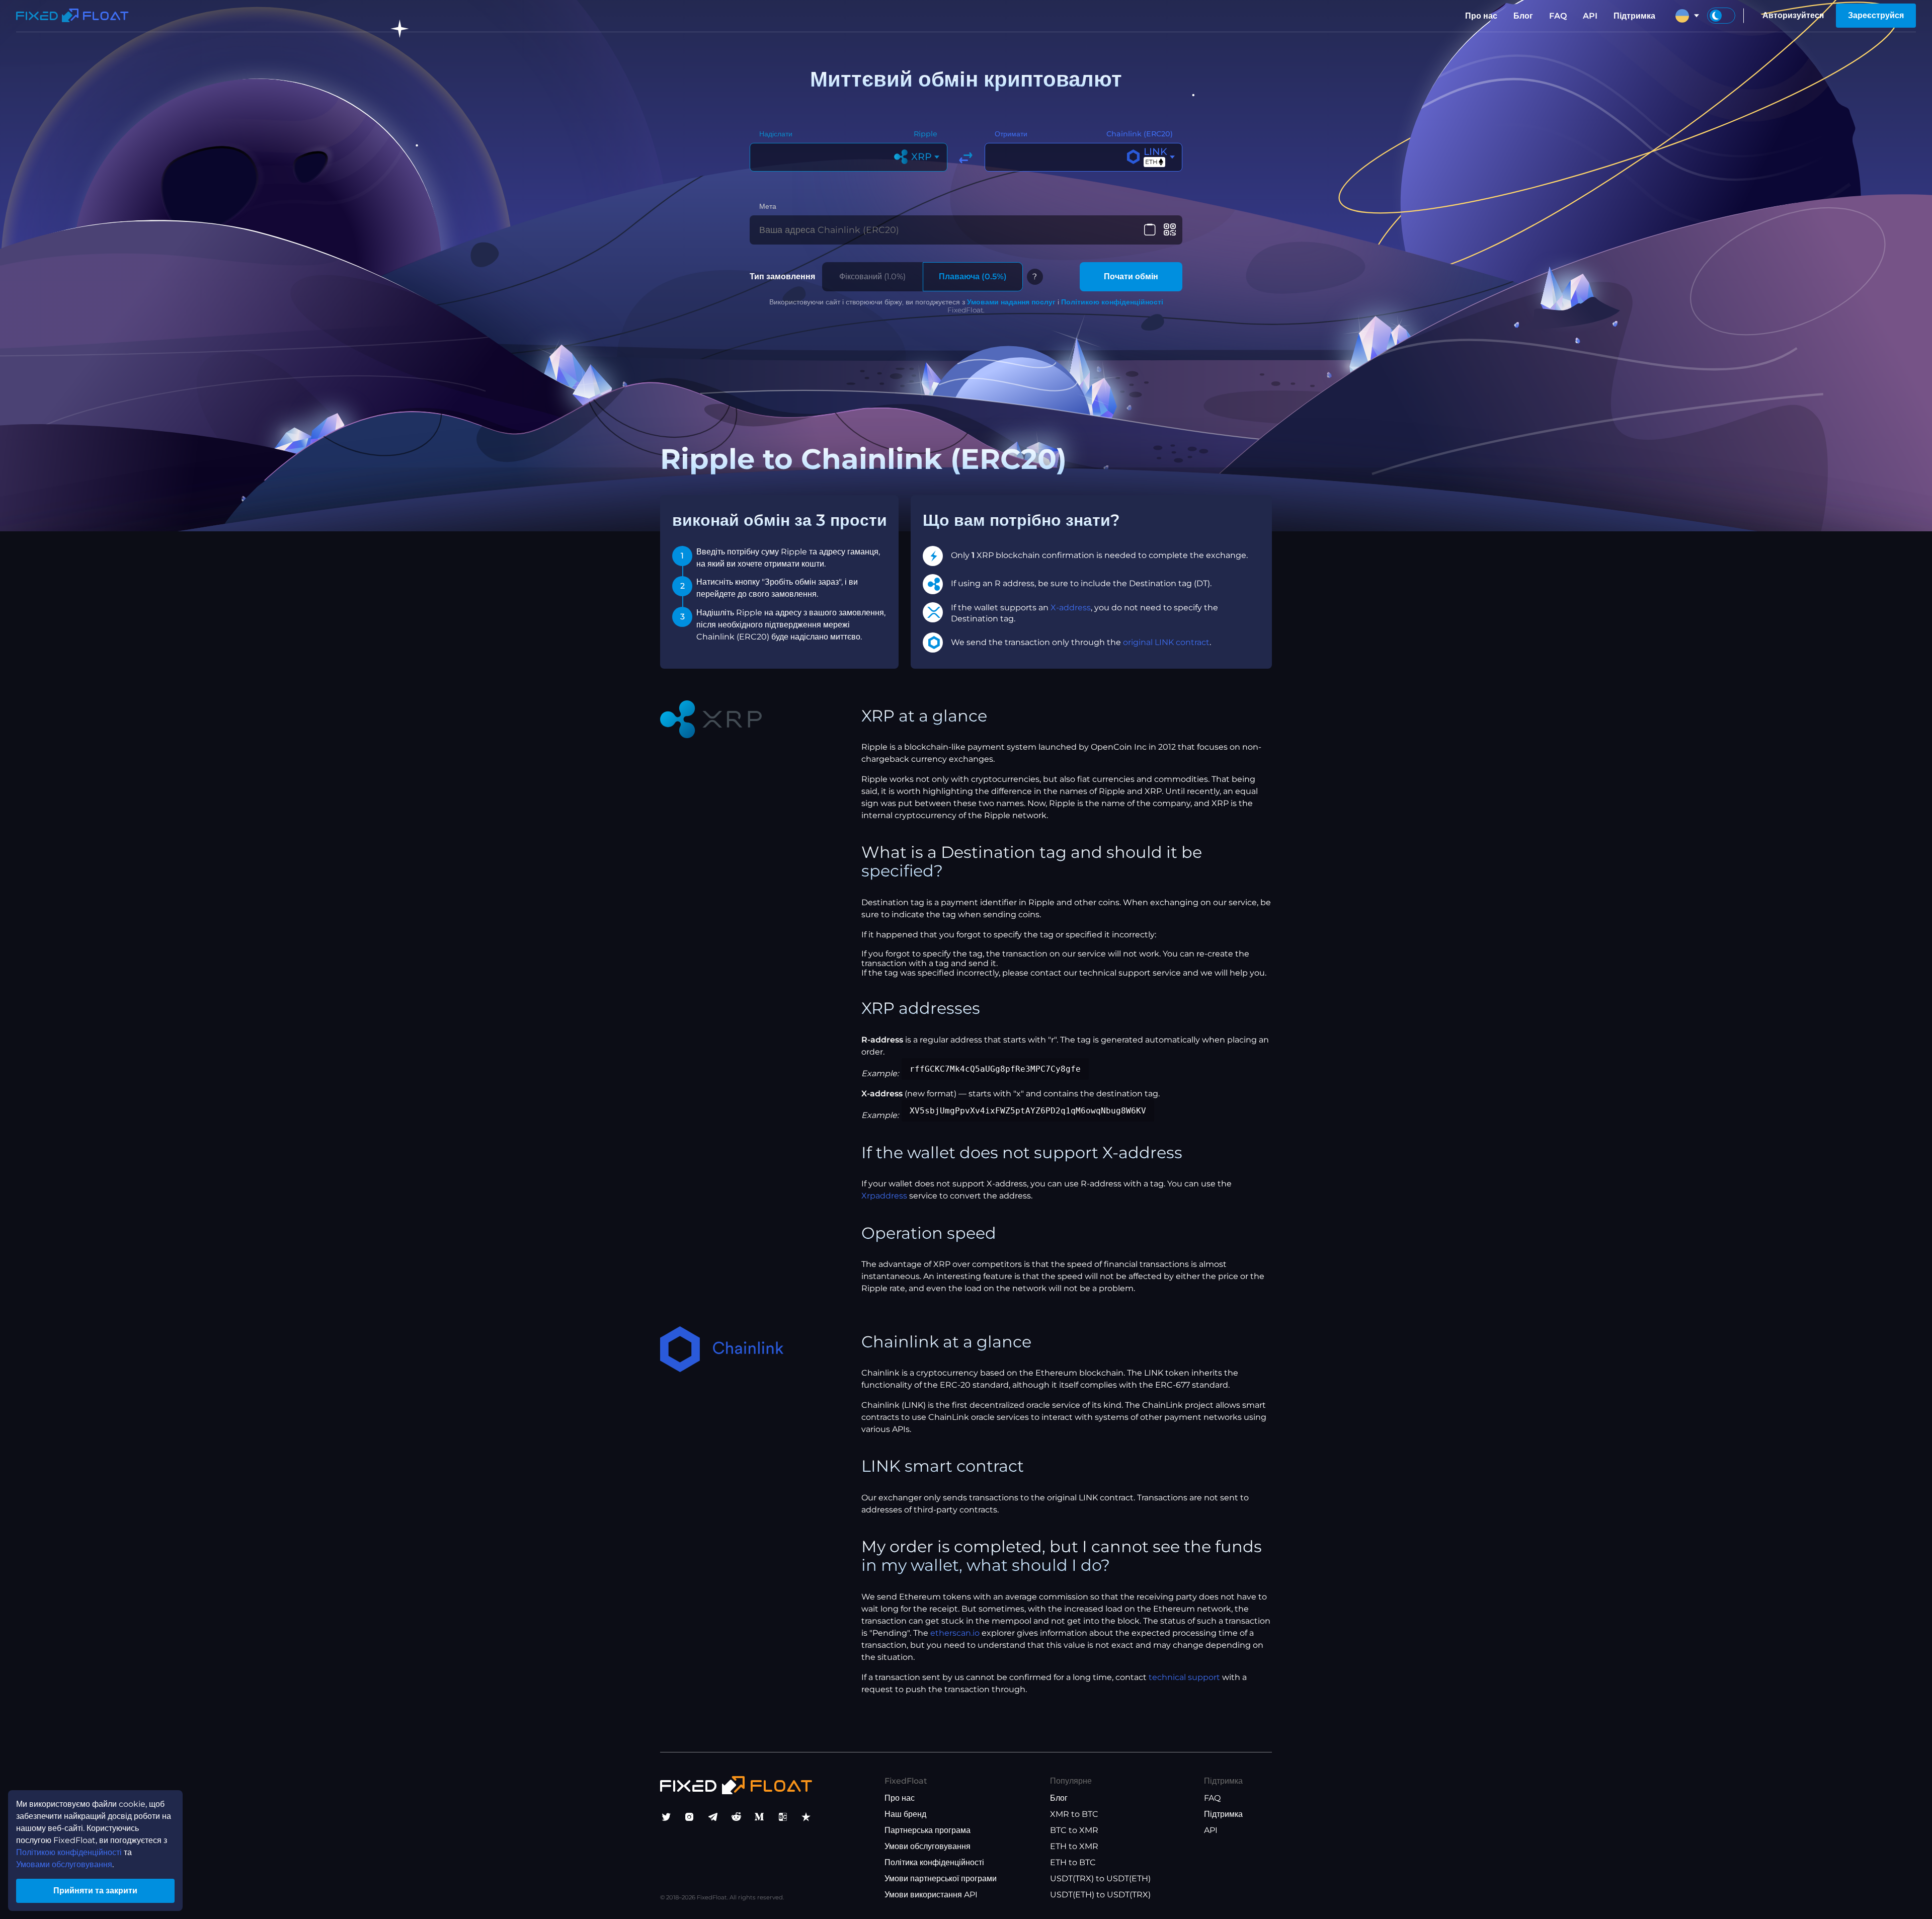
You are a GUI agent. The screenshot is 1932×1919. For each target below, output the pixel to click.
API (1590, 16)
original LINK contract (1166, 642)
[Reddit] (736, 1817)
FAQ (1558, 16)
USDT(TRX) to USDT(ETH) (1100, 1878)
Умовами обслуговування (64, 1864)
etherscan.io (955, 1633)
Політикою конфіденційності (1112, 302)
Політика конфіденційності (934, 1862)
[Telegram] (713, 1817)
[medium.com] (759, 1817)
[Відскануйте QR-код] (1170, 230)
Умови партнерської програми (941, 1878)
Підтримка (1634, 16)
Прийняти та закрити (95, 1891)
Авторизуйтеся (1793, 15)
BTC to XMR (1074, 1830)
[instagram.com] (689, 1817)
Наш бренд (905, 1814)
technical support (1184, 1677)
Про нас (1481, 16)
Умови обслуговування (928, 1846)
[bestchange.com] (783, 1817)
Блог (1523, 16)
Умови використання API (931, 1895)
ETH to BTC (1073, 1862)
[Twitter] (666, 1817)
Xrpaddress (884, 1196)
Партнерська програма (928, 1830)
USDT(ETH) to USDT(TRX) (1100, 1895)
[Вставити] (1150, 230)
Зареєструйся (1876, 15)
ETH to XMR (1074, 1846)
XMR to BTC (1074, 1814)
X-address (1071, 608)
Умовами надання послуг (1011, 302)
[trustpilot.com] (806, 1817)
